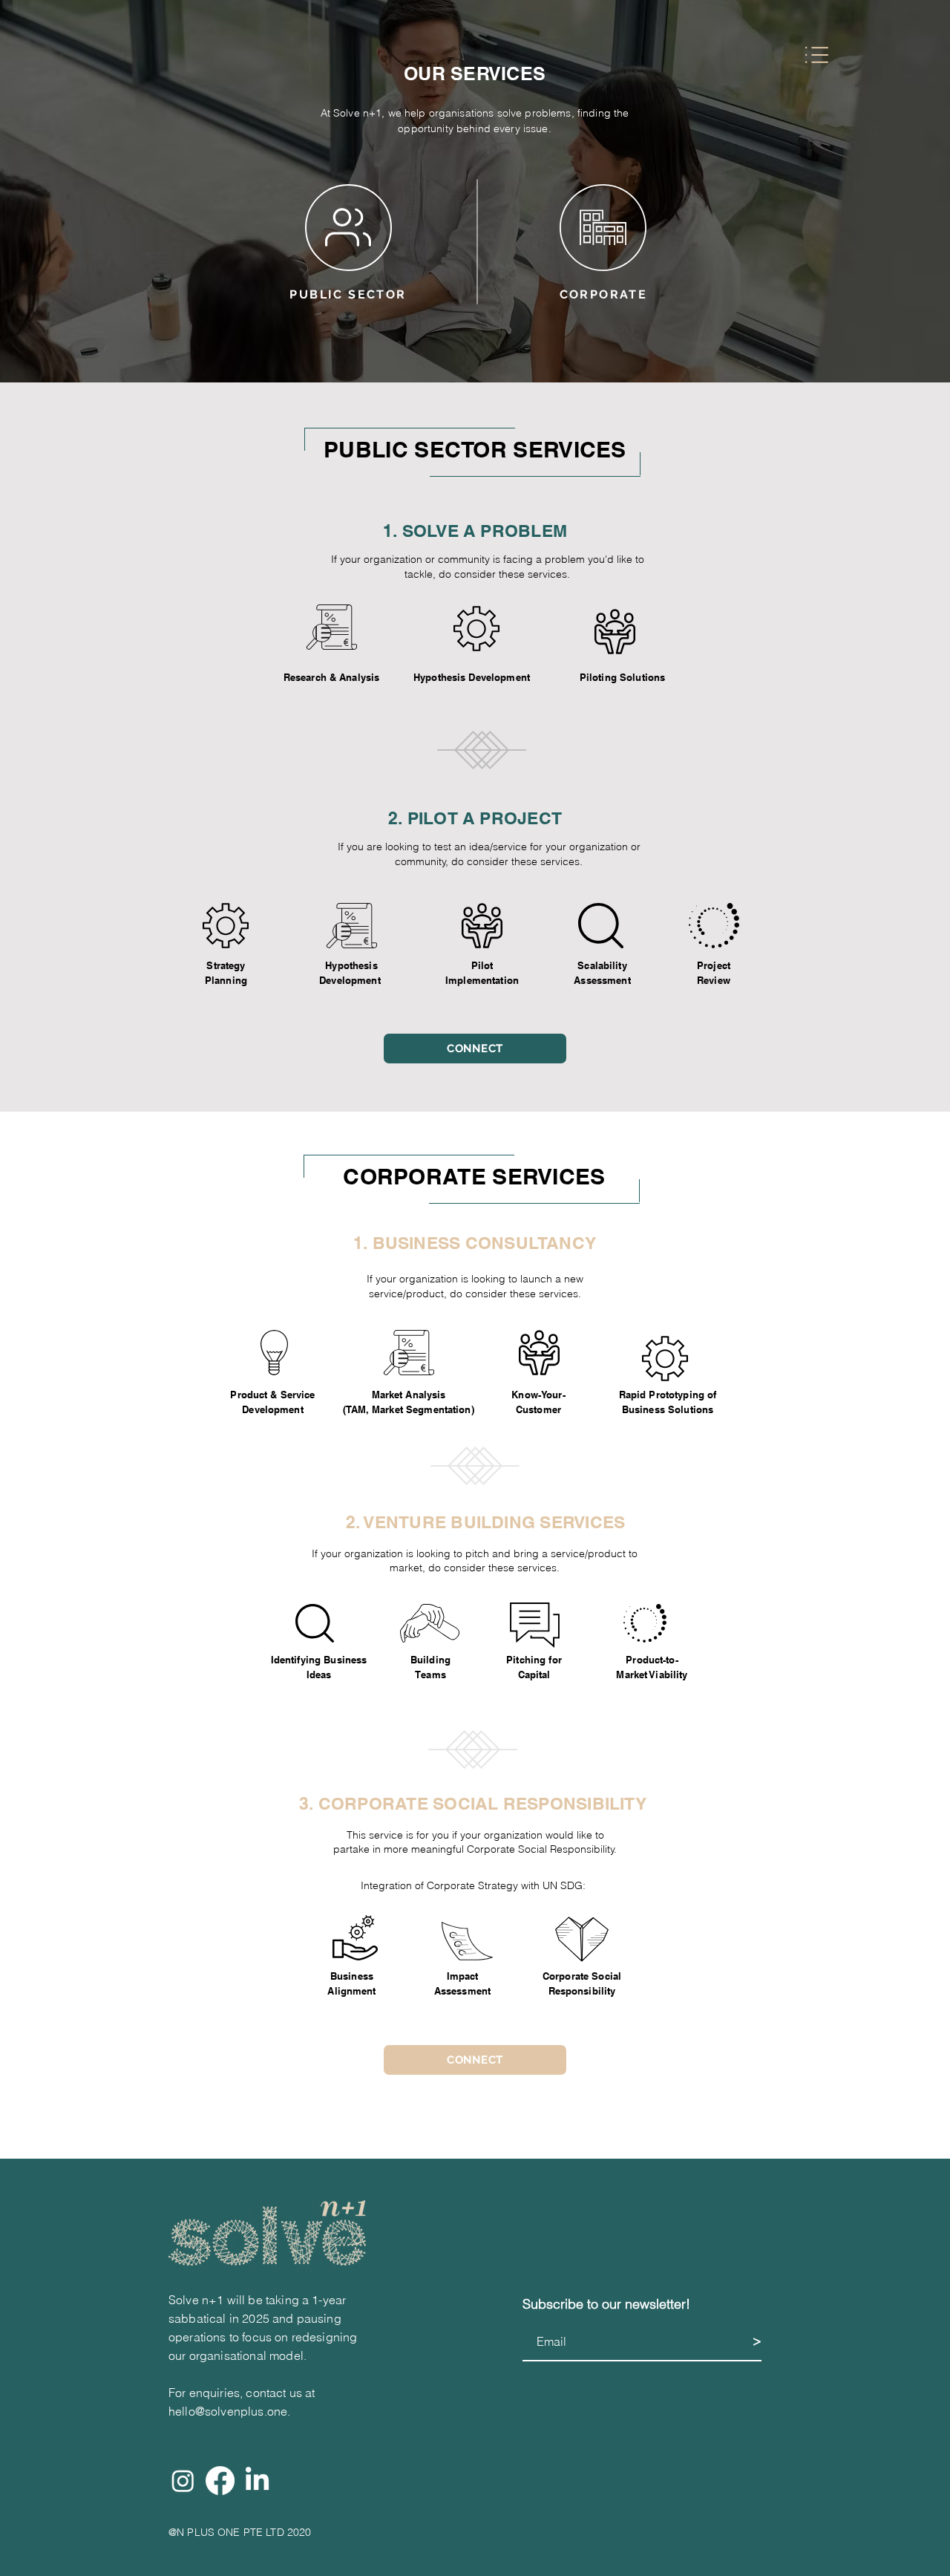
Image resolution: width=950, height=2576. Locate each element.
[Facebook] (220, 2481)
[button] (817, 55)
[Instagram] (183, 2481)
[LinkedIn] (257, 2481)
